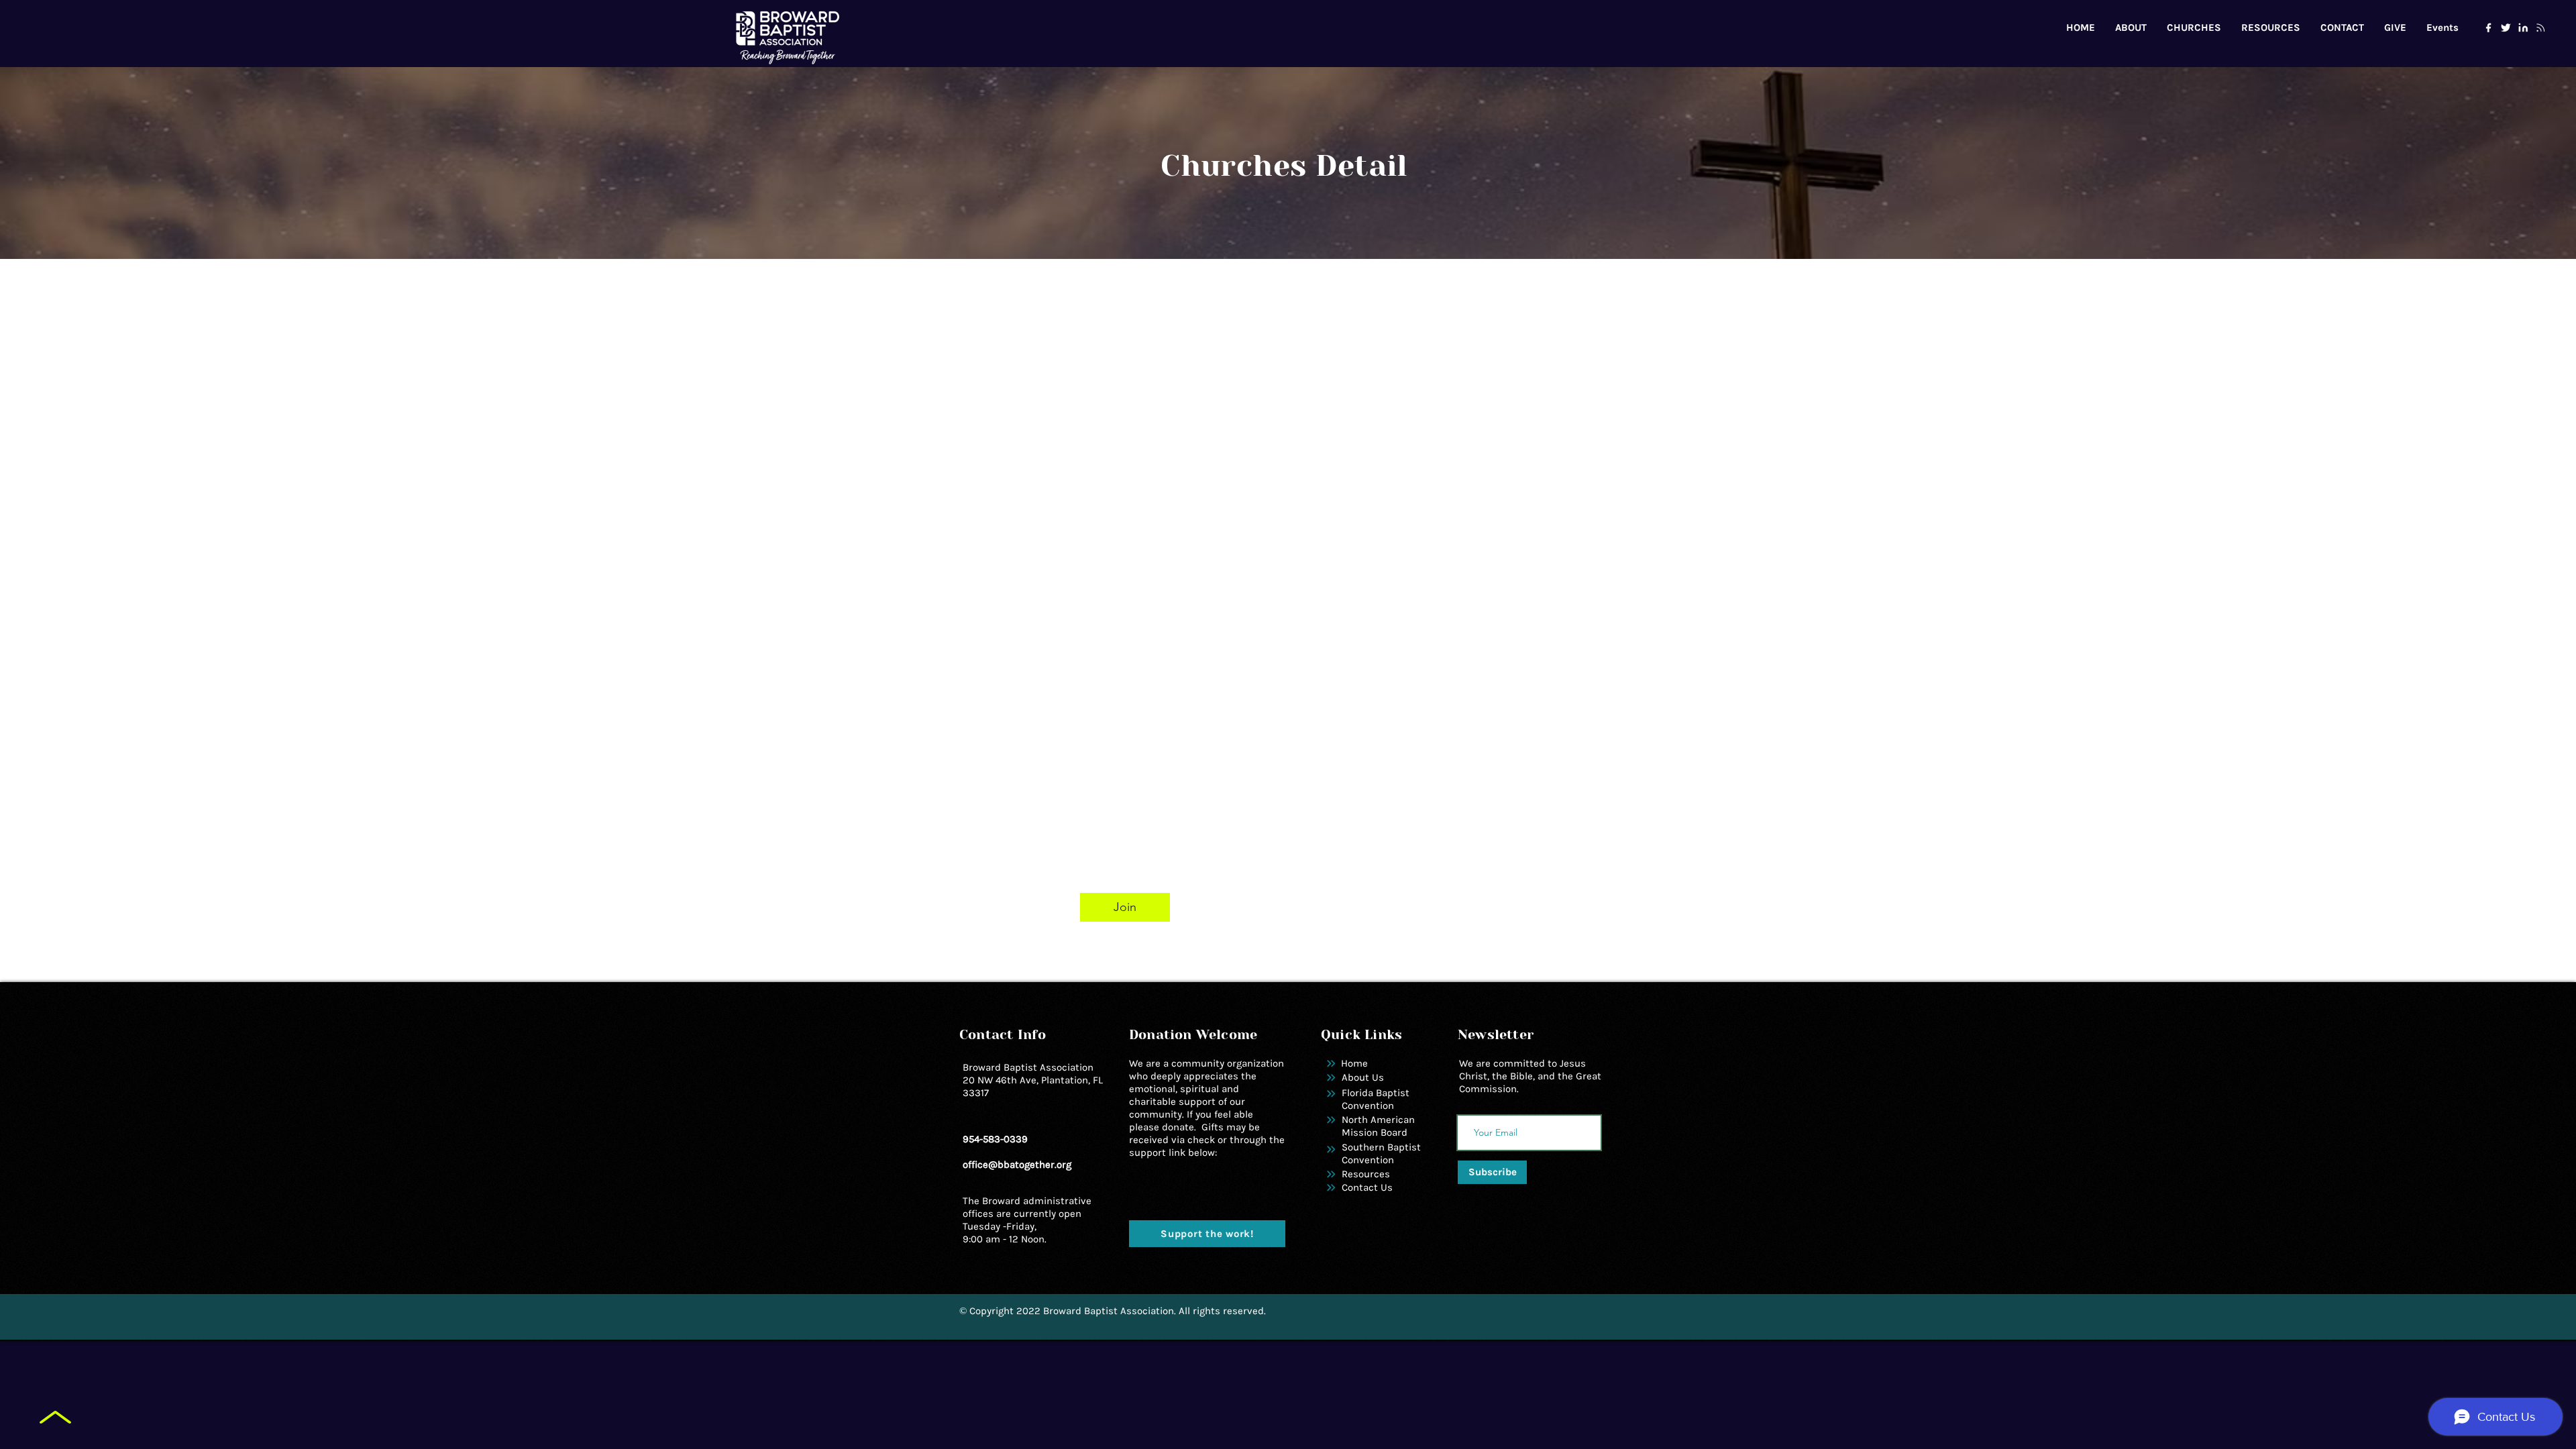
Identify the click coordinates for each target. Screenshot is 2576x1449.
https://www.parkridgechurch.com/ (1208, 785)
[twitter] (2506, 28)
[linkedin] (2523, 28)
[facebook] (2488, 28)
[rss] (2540, 28)
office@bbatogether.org (1017, 1165)
